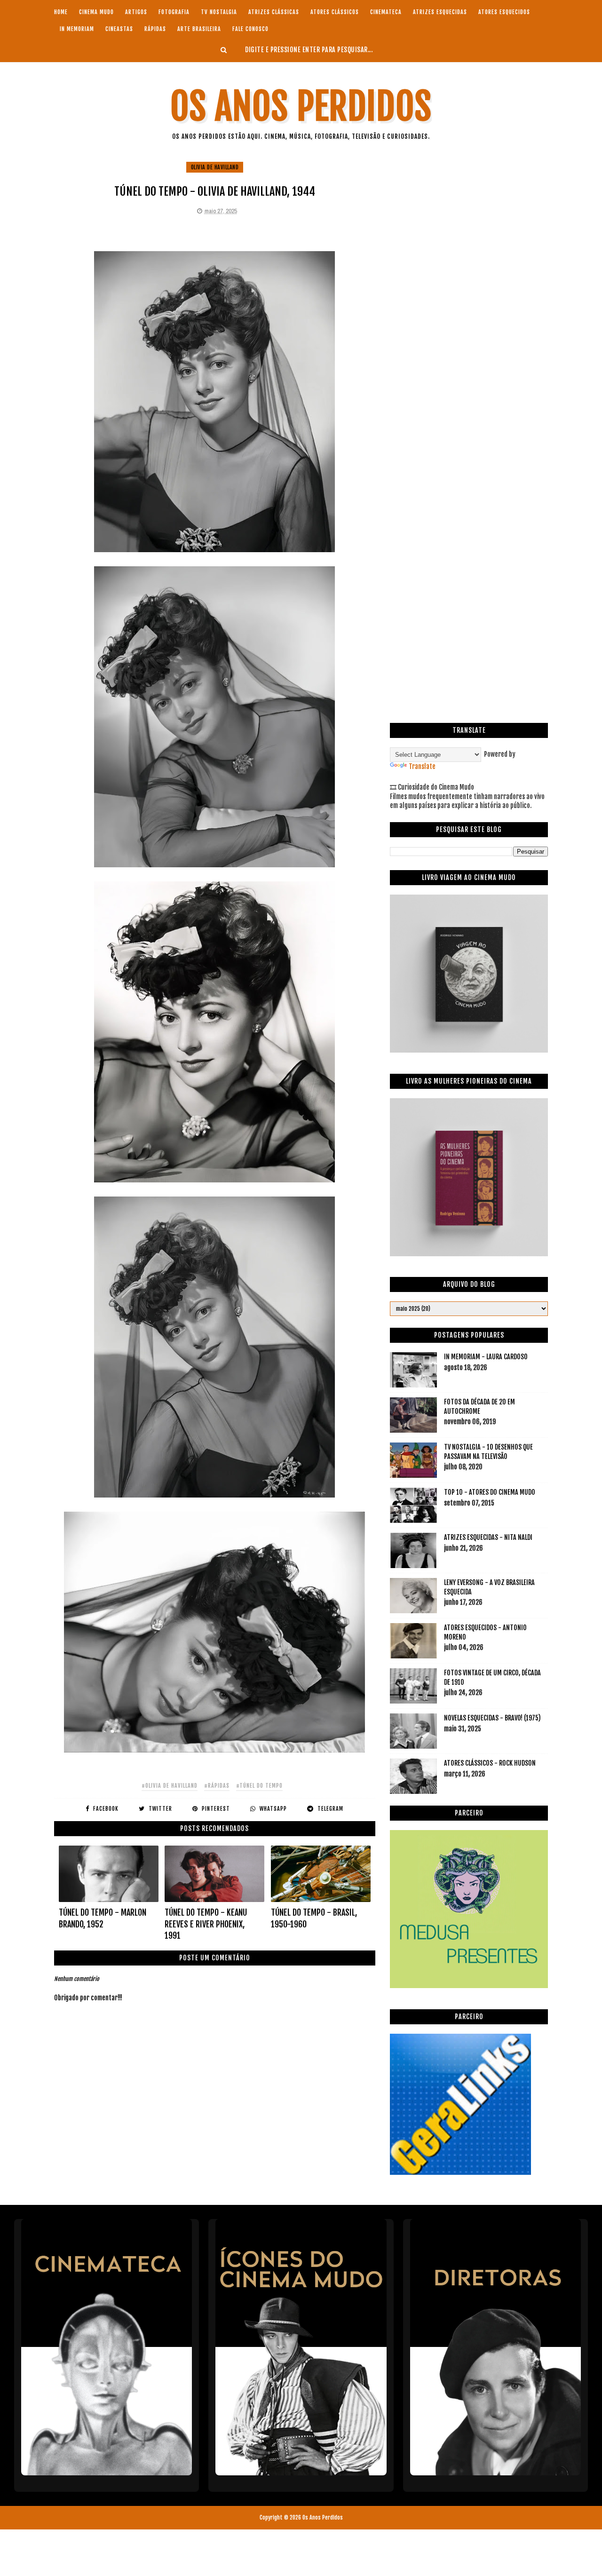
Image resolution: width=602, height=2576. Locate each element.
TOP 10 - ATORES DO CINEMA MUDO (490, 1492)
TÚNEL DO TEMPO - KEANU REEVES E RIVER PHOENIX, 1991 (206, 1924)
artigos (136, 12)
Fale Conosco (250, 29)
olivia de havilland (215, 167)
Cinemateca (386, 12)
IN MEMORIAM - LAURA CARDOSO (486, 1357)
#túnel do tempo (259, 1786)
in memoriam (77, 29)
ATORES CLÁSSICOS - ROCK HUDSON (490, 1763)
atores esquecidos (504, 12)
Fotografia (174, 12)
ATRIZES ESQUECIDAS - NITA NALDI (488, 1537)
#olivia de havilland (170, 1786)
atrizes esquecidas (440, 12)
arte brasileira (199, 29)
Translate (422, 766)
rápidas (155, 29)
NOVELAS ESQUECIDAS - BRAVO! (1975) (492, 1718)
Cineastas (119, 29)
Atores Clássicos (335, 12)
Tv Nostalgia (219, 12)
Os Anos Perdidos (301, 107)
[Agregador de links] (460, 2172)
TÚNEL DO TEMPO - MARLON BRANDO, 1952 (103, 1918)
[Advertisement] (469, 227)
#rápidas (217, 1786)
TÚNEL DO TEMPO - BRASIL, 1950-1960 (314, 1918)
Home (61, 12)
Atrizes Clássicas (274, 12)
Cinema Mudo (96, 12)
